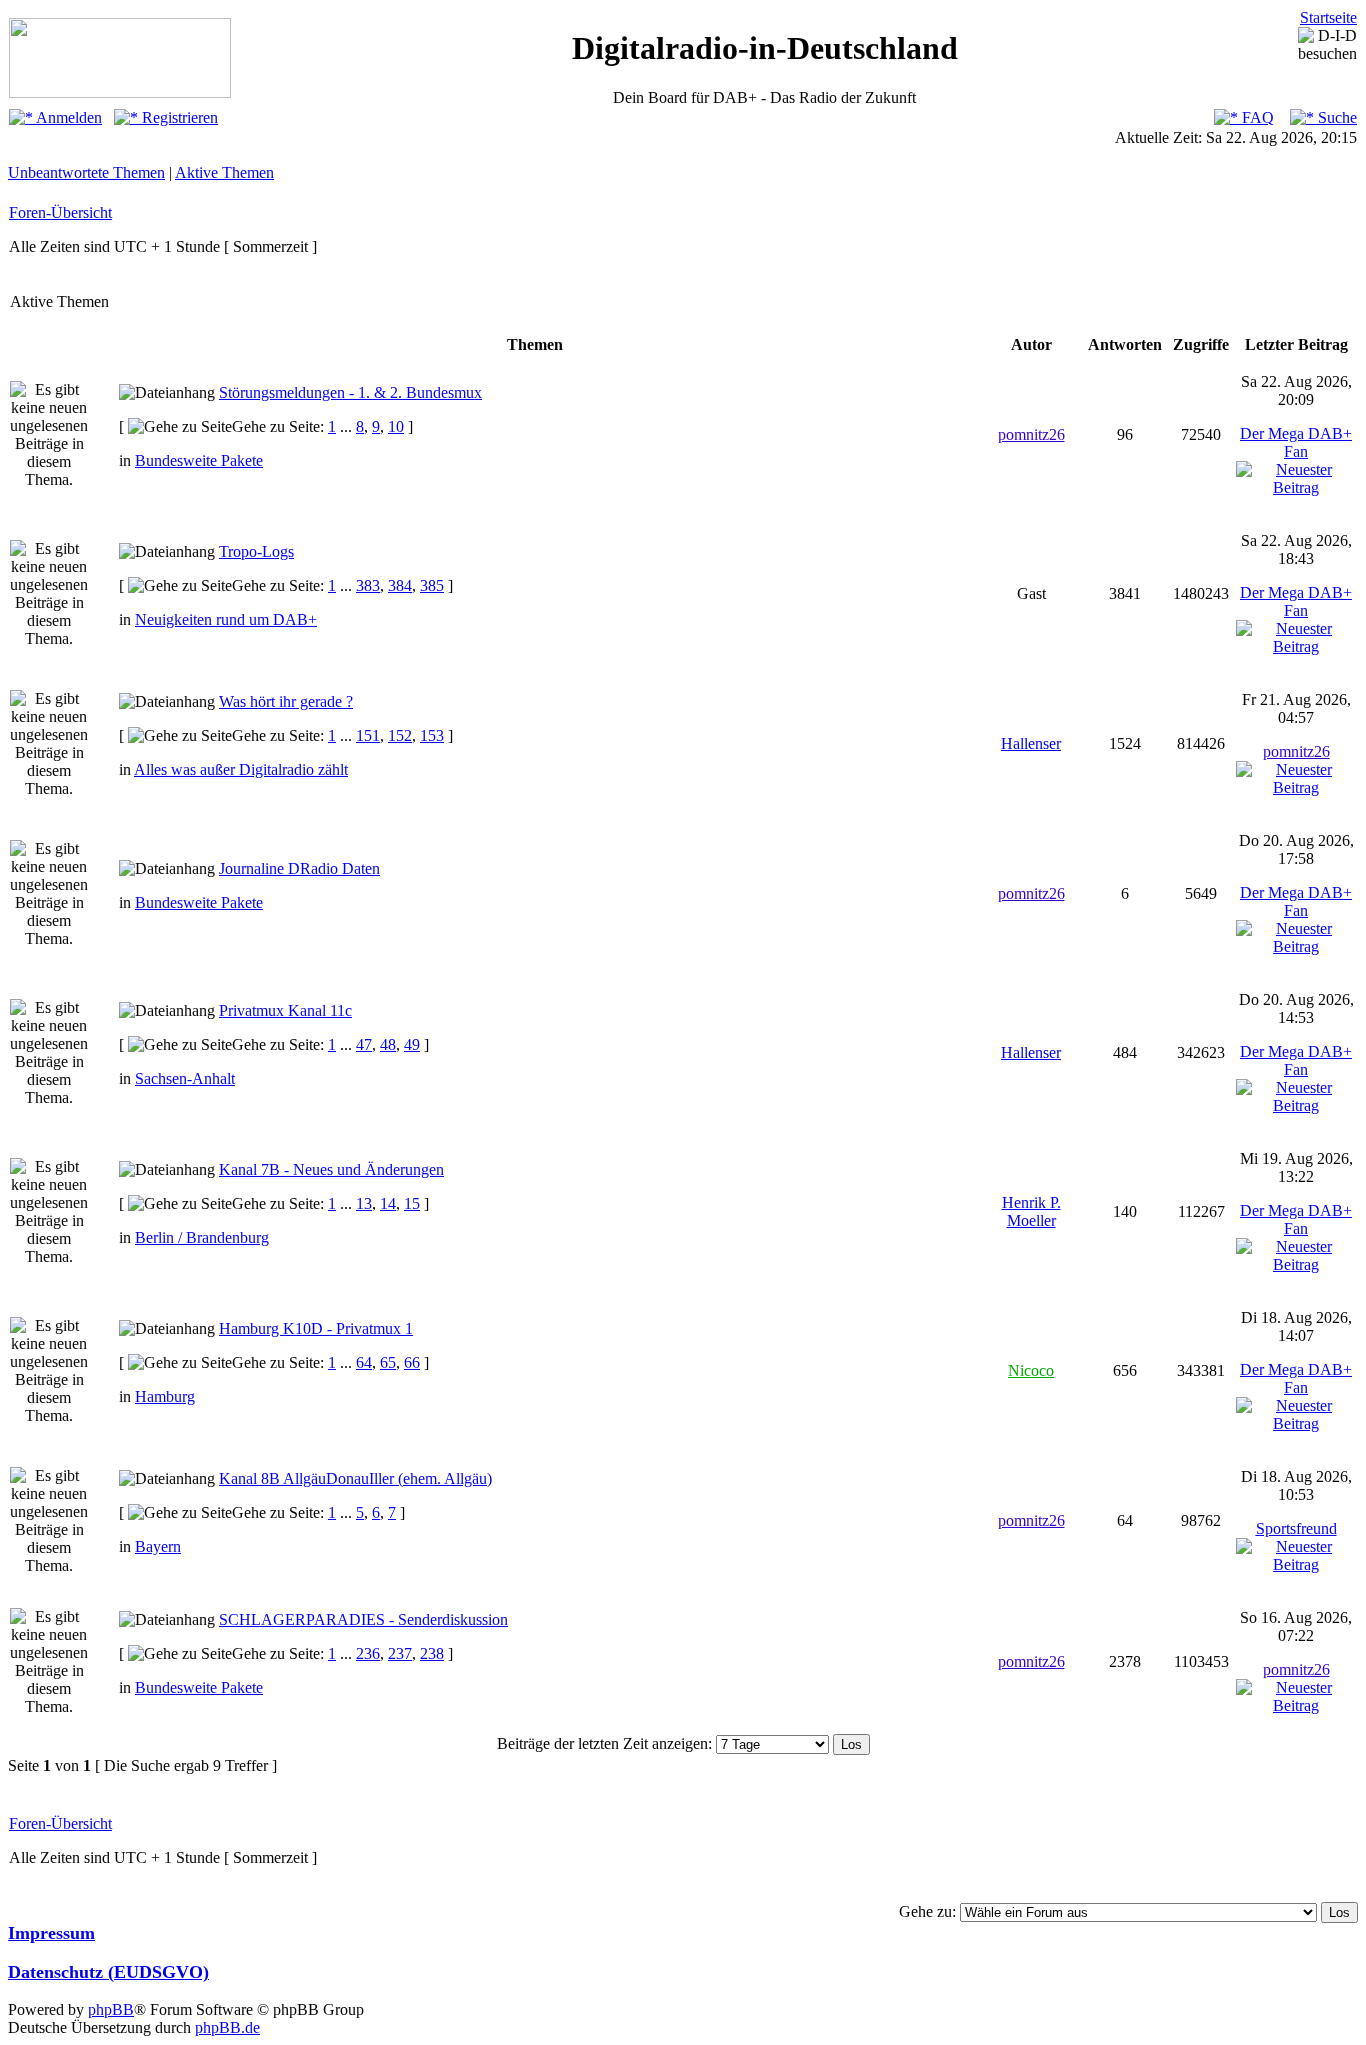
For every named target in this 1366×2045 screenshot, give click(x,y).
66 (412, 1362)
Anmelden (67, 117)
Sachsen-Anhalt (185, 1078)
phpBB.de (227, 2027)
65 (388, 1362)
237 (400, 1653)
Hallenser (1031, 743)
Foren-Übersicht (60, 212)
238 (432, 1653)
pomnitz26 (1031, 434)
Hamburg (165, 1396)
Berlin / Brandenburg (202, 1237)
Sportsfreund (1296, 1528)
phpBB (111, 2009)
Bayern (158, 1546)
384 (400, 585)
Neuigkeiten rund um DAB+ (226, 619)
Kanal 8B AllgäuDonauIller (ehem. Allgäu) (355, 1478)
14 (388, 1203)
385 (432, 585)
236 (368, 1653)
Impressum (51, 1933)
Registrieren (178, 117)
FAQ (1256, 117)
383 (368, 585)
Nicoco (1031, 1370)
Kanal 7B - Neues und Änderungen (331, 1169)
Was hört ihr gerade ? (286, 701)
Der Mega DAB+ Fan (1296, 442)
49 (412, 1044)
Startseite (1328, 17)
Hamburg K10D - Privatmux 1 (316, 1328)
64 (364, 1362)
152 (400, 735)
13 (364, 1203)
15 (412, 1203)
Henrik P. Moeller (1031, 1211)
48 (388, 1044)
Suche (1335, 117)
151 (368, 735)
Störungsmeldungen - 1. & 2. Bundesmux (350, 392)
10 (396, 426)
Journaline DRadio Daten (299, 868)
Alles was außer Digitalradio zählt (241, 769)
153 (432, 735)
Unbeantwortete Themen (86, 172)
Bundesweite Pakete (199, 460)
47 (364, 1044)
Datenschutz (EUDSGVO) (108, 1972)
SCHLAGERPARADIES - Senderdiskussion (363, 1619)
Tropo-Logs (256, 551)
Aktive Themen (224, 172)
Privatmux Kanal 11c (285, 1010)
